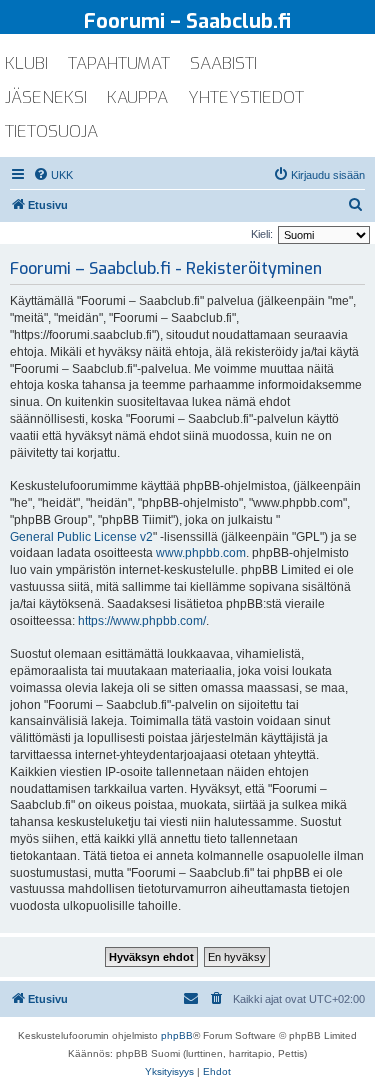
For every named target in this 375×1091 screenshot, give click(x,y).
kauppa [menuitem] (137, 97)
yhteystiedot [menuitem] (246, 97)
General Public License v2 (81, 537)
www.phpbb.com (201, 553)
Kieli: (262, 234)
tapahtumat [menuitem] (119, 63)
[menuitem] (53, 175)
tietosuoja (51, 131)
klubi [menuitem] (26, 63)
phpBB (177, 1035)
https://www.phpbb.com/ (142, 621)
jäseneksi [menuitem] (46, 97)
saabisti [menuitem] (223, 63)
